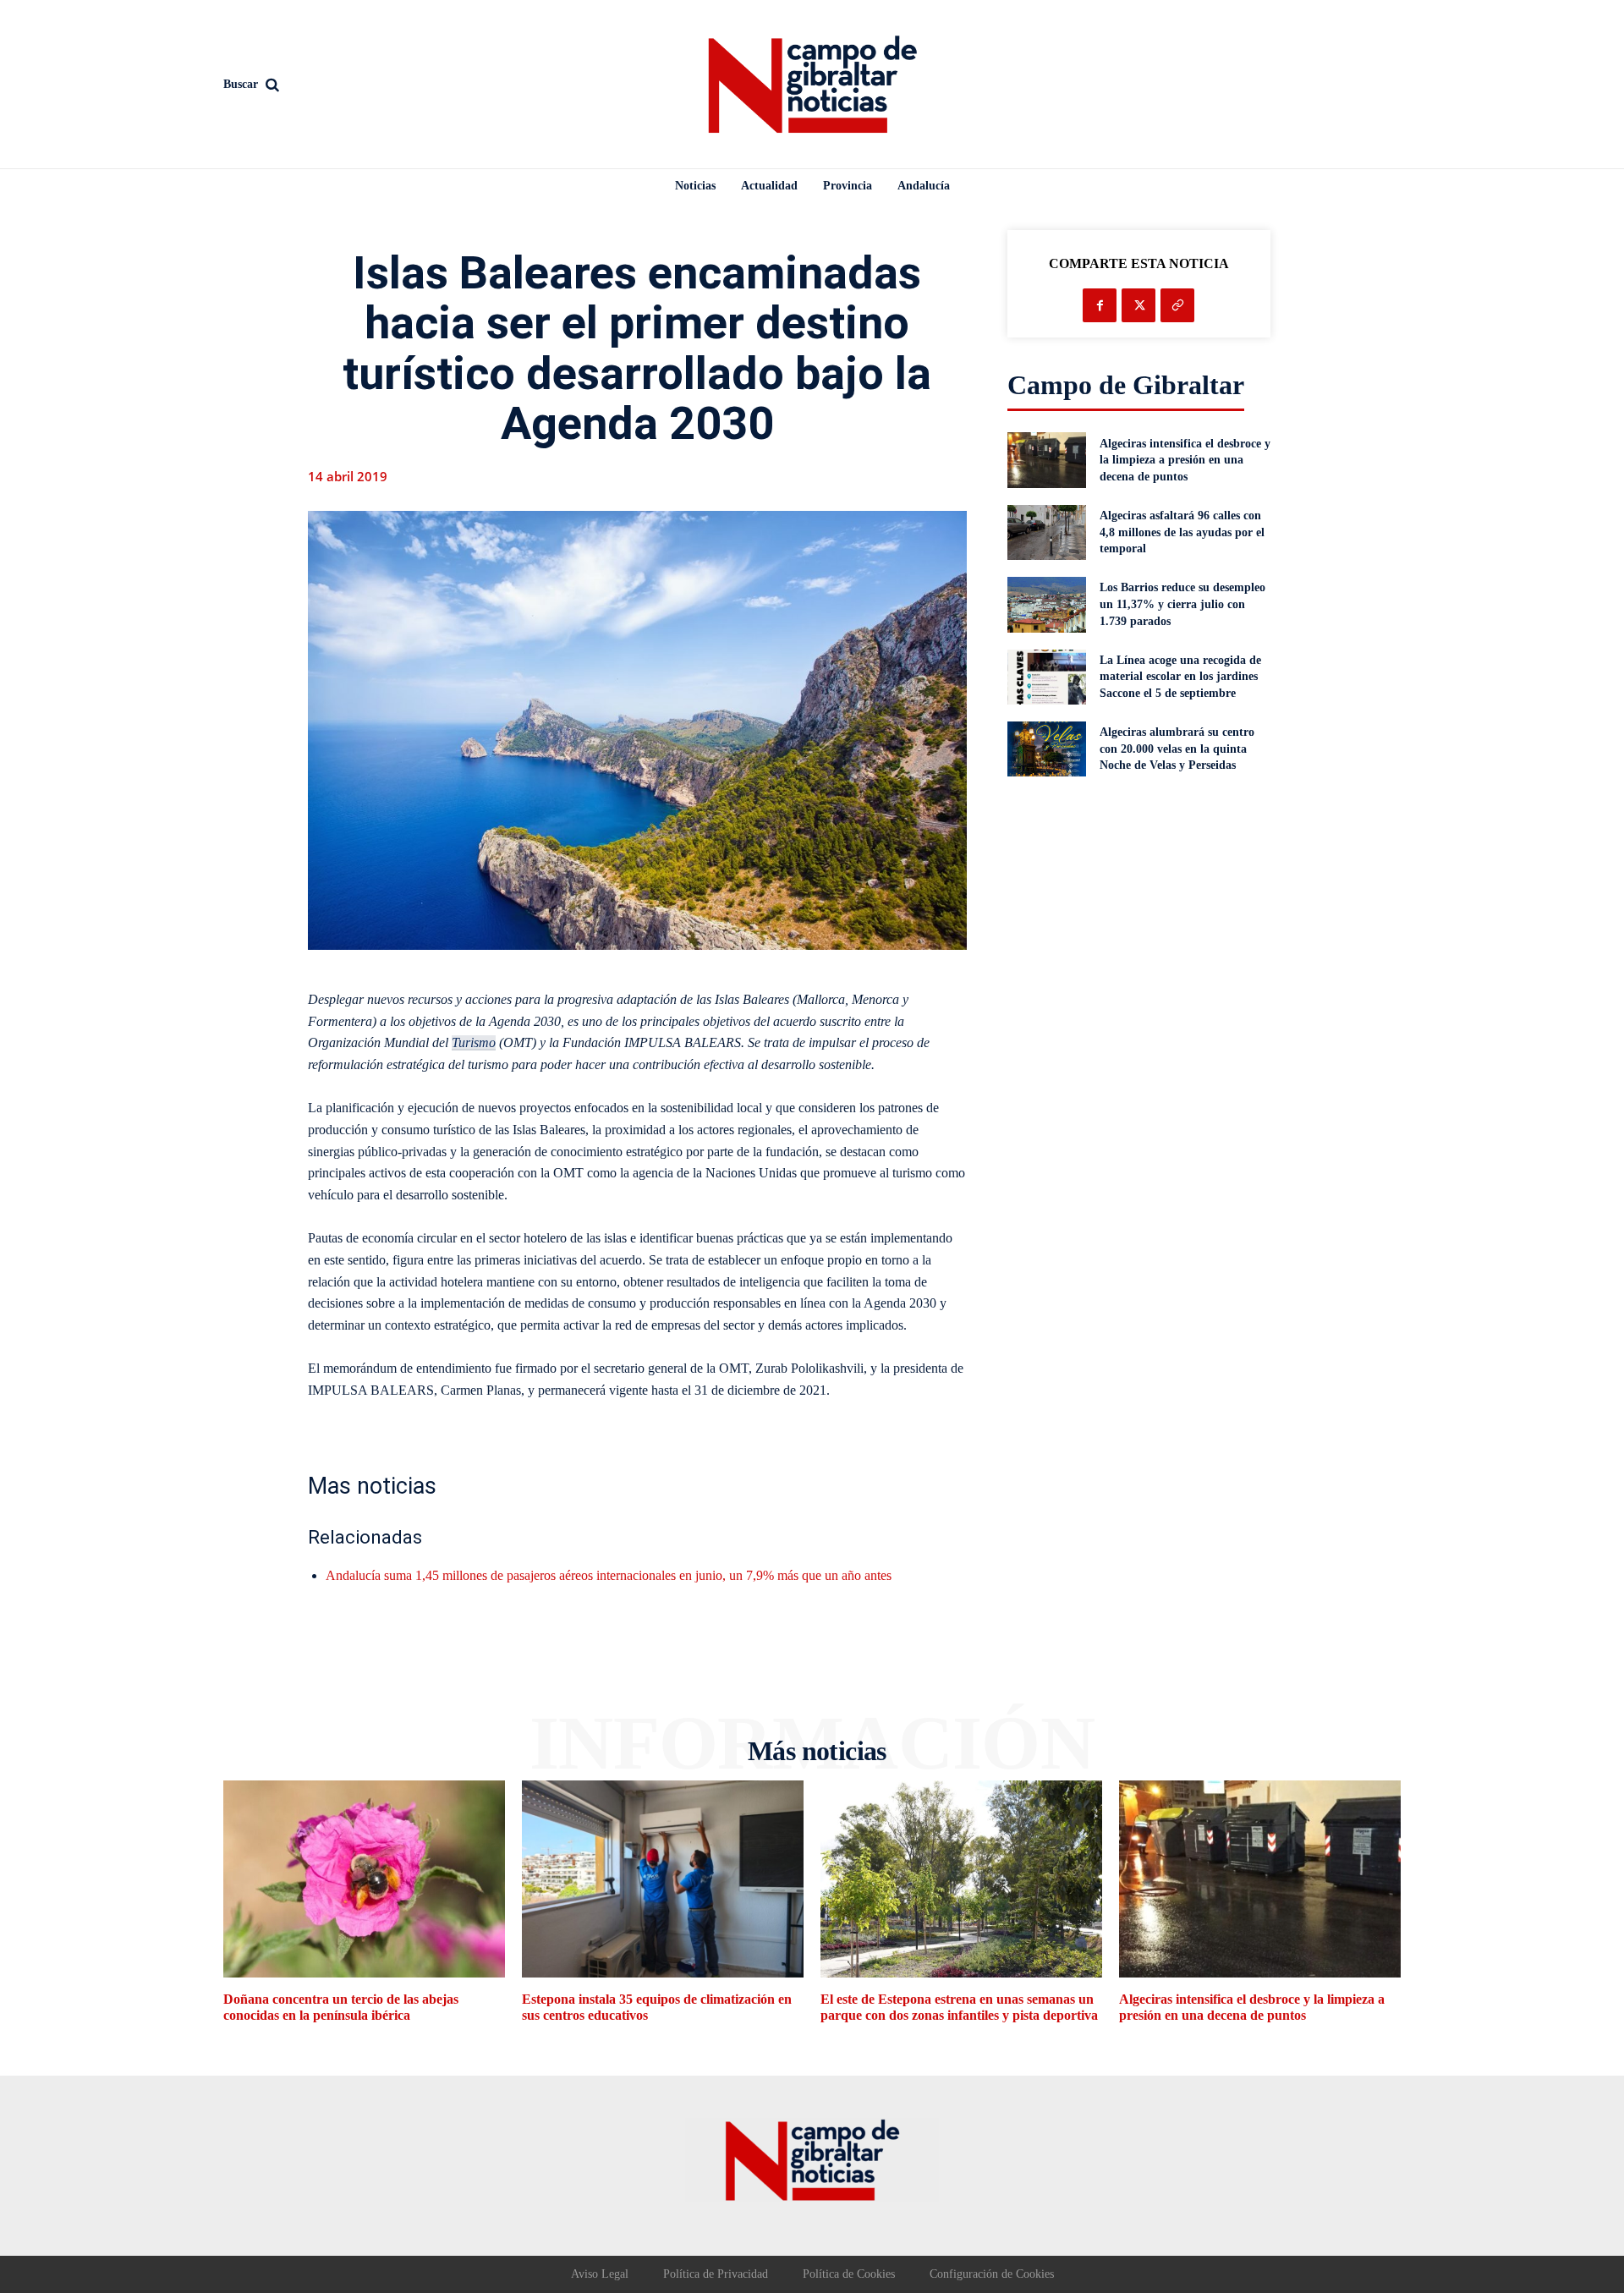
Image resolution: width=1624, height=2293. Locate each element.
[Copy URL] (1177, 305)
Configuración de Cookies (992, 2274)
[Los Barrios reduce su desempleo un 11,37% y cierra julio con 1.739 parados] (1047, 604)
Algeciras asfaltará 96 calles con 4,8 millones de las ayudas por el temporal (1182, 532)
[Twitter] (1138, 305)
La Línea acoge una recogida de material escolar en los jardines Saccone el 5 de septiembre (1180, 677)
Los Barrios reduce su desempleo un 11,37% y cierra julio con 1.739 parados (1182, 604)
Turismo (474, 1042)
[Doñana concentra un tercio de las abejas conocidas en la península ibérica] (364, 1879)
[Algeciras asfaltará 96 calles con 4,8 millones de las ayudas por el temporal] (1047, 532)
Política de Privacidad (716, 2274)
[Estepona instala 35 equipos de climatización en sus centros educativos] (663, 1879)
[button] (364, 85)
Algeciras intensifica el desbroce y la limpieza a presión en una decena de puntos (1185, 460)
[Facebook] (1100, 305)
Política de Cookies (849, 2274)
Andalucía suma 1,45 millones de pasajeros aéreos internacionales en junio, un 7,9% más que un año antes (609, 1575)
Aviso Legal (600, 2274)
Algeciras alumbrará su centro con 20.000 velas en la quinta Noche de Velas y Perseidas (1177, 749)
